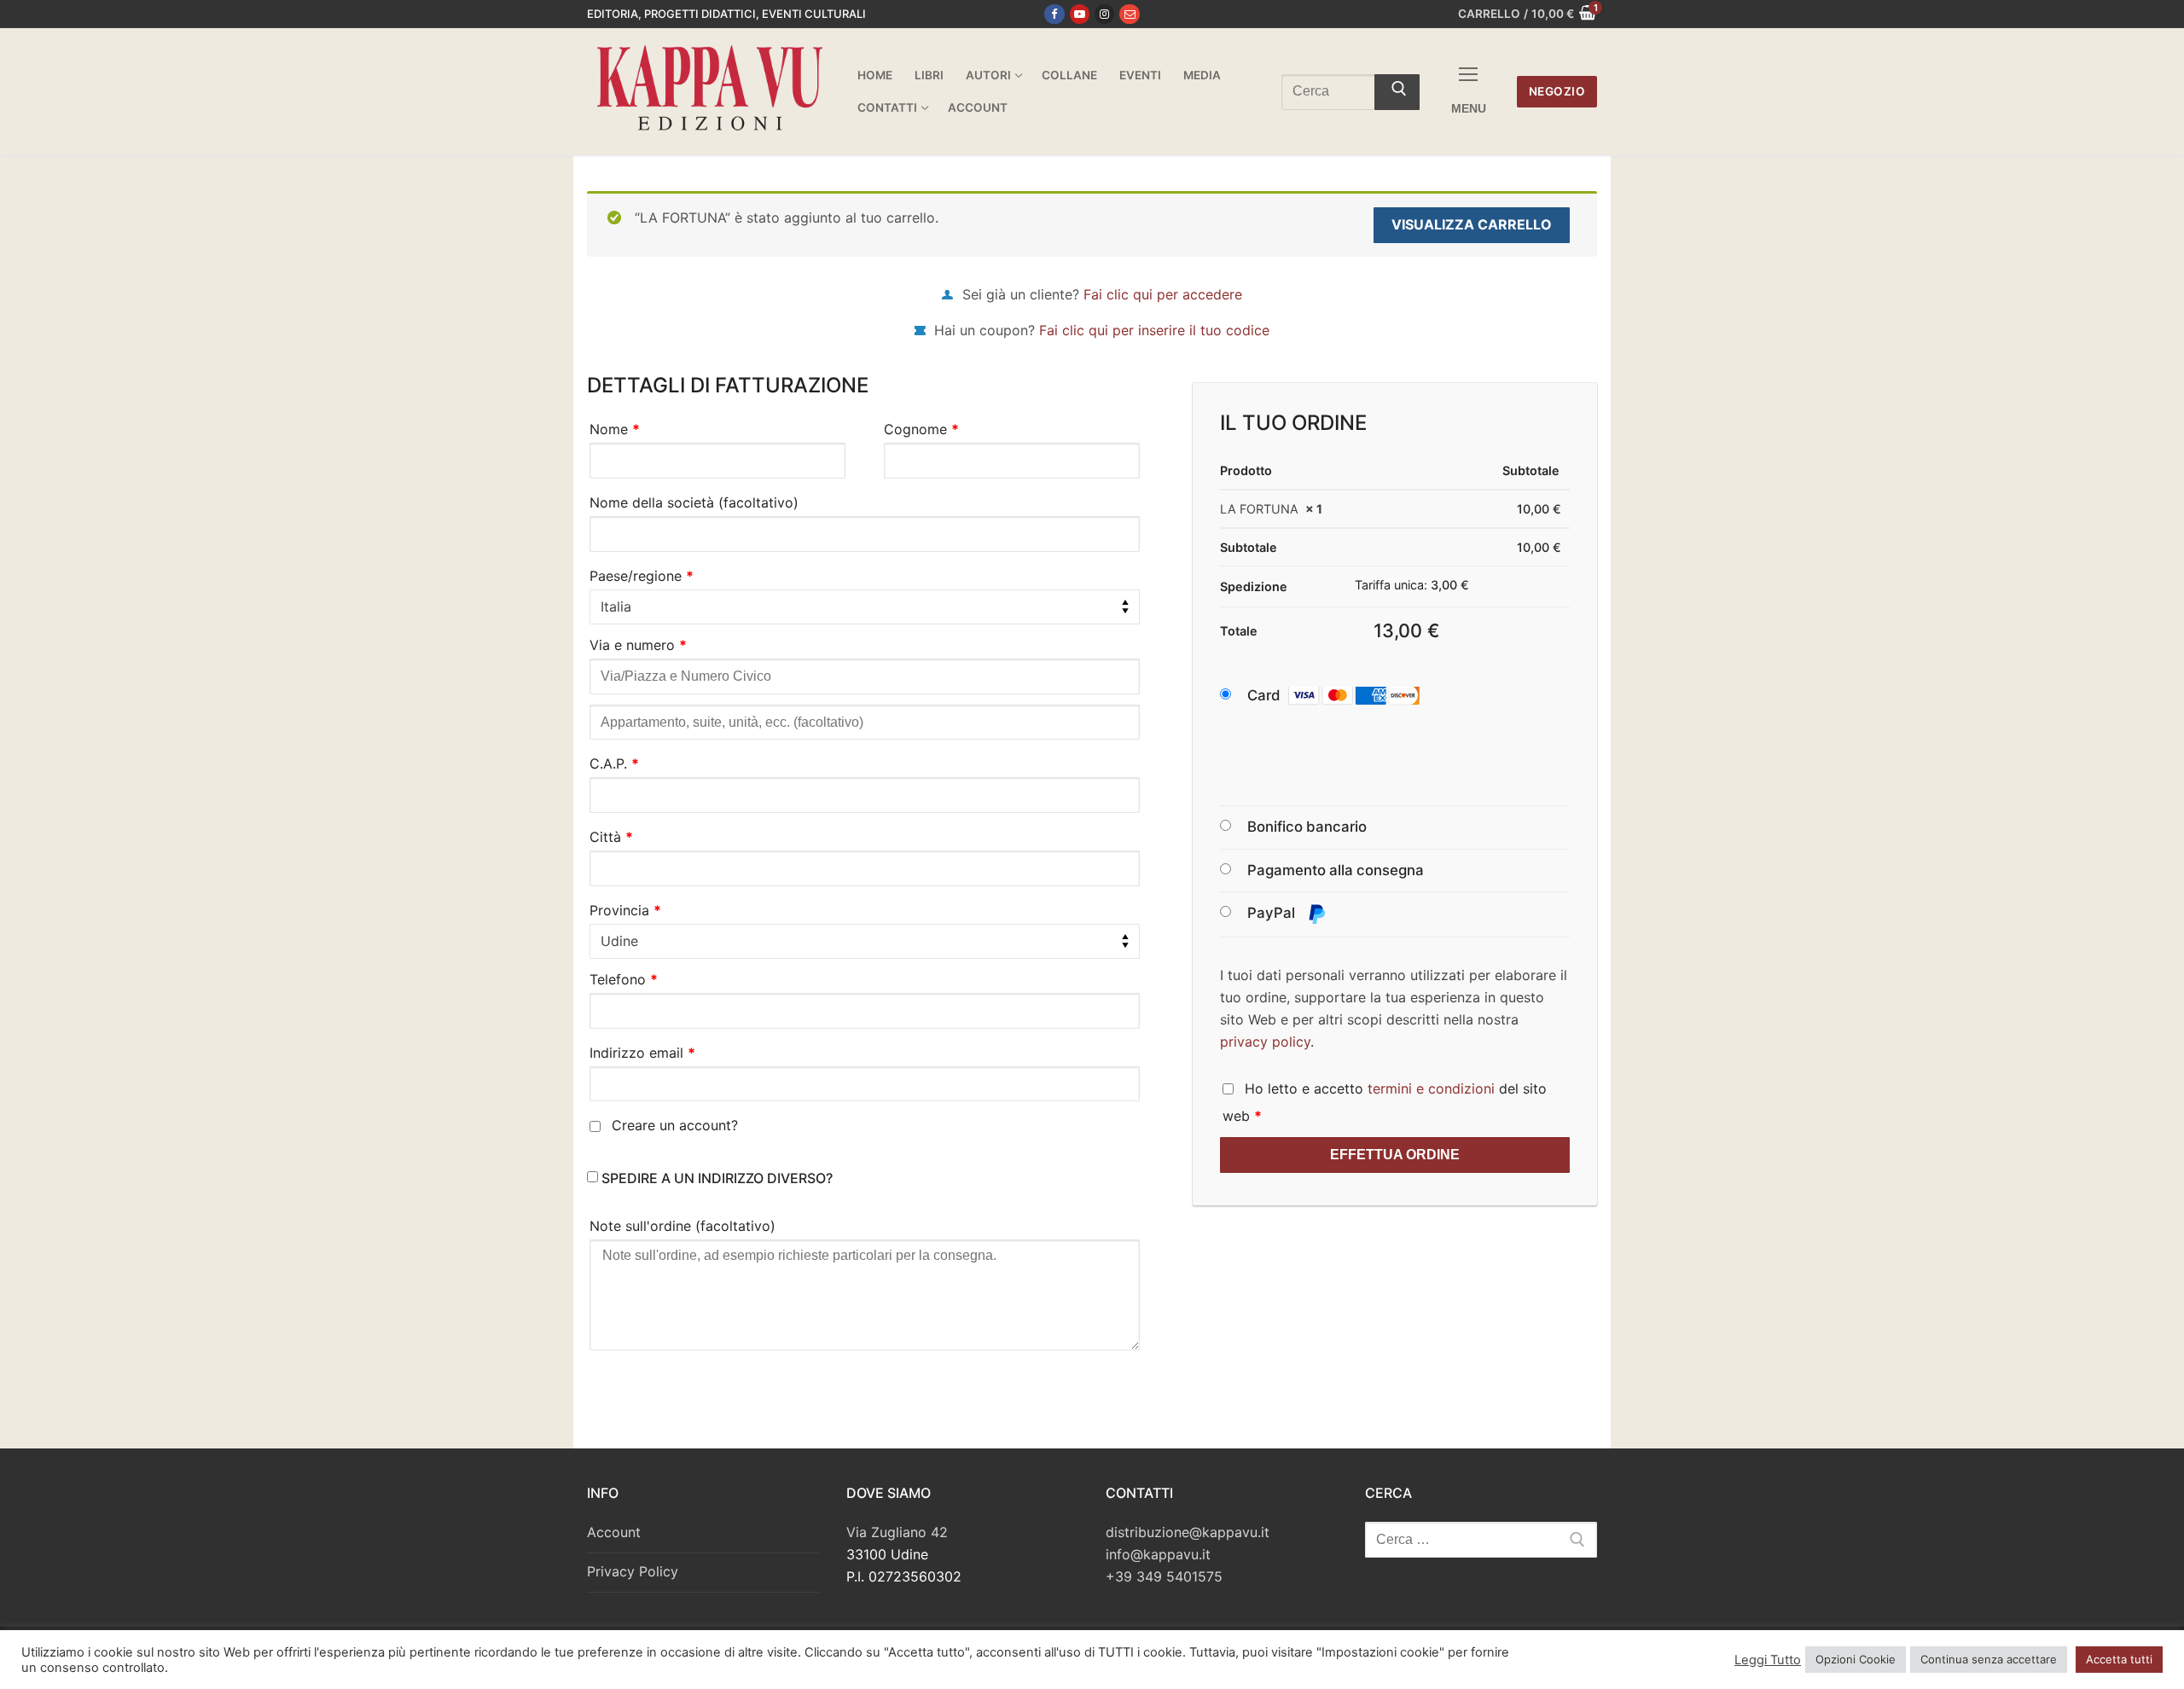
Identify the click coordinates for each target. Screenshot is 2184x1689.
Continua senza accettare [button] (1989, 1659)
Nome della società (694, 502)
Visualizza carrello (1472, 224)
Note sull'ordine (682, 1226)
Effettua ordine (1395, 1155)
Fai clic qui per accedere (1163, 294)
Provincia (625, 910)
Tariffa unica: (1412, 585)
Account (614, 1532)
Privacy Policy (633, 1571)
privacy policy (1265, 1042)
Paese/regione (642, 576)
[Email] (1129, 14)
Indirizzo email (642, 1053)
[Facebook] (1054, 14)
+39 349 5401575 (1164, 1576)
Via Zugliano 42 (897, 1532)
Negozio (1557, 91)
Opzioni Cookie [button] (1856, 1659)
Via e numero (638, 645)
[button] (1350, 696)
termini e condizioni (1431, 1088)
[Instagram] (1104, 14)
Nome (615, 429)
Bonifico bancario (1307, 827)
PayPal (1273, 913)
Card (1264, 695)
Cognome (921, 429)
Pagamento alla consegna (1336, 870)
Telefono (624, 979)
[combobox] (865, 607)
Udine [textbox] (619, 941)
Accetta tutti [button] (2119, 1659)
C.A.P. (614, 763)
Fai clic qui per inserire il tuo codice (1154, 330)
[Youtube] (1080, 14)
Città (611, 837)
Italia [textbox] (616, 607)
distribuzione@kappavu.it (1188, 1532)
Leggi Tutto (1768, 1660)
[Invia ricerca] (1397, 92)
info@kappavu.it (1158, 1554)
